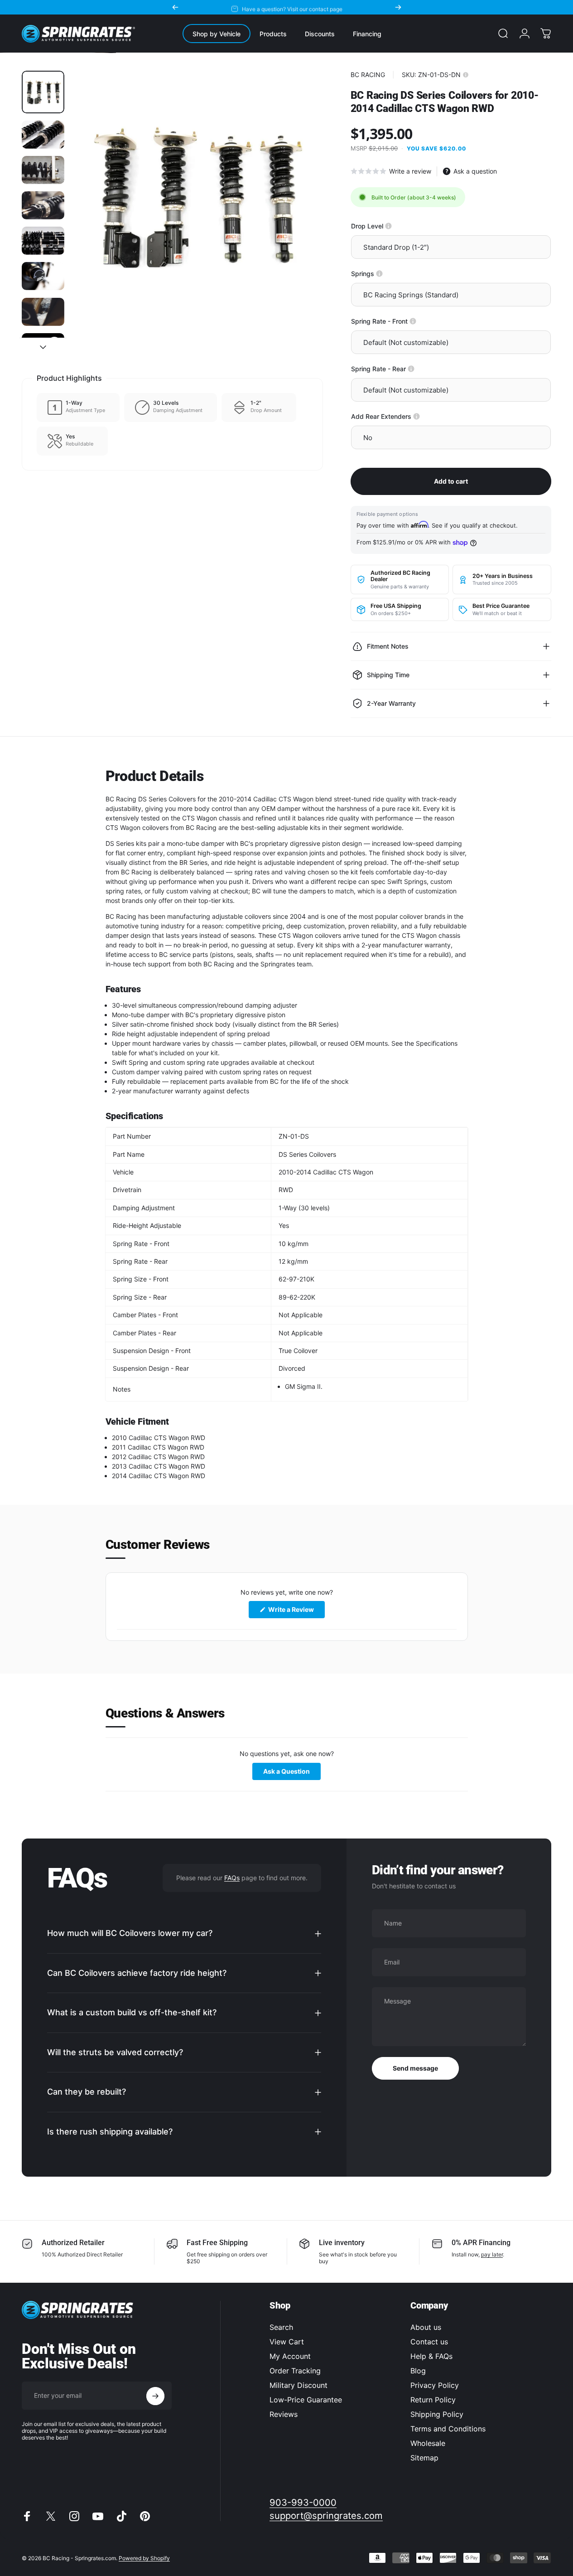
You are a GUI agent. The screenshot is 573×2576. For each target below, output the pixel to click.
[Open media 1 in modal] (197, 197)
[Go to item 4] (43, 205)
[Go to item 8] (43, 349)
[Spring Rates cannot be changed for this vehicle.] (413, 321)
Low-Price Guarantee (306, 2400)
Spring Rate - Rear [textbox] (409, 369)
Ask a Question (292, 1773)
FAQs (232, 1878)
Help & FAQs (431, 2356)
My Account (290, 2356)
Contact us (429, 2342)
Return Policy (433, 2400)
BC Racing (368, 75)
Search (281, 2327)
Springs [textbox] (392, 274)
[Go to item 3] (43, 170)
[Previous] (175, 7)
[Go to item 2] (43, 135)
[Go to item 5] (43, 241)
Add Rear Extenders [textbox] (413, 416)
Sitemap (424, 2458)
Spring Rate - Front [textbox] (410, 321)
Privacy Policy (435, 2385)
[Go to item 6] (43, 276)
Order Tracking (295, 2371)
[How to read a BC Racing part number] (466, 75)
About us (426, 2327)
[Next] (398, 7)
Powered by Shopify (144, 2558)
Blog (418, 2371)
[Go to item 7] (43, 312)
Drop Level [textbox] (398, 226)
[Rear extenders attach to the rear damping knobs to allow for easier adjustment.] (417, 416)
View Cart (287, 2342)
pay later (492, 2254)
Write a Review (296, 1612)
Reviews (284, 2414)
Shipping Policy (437, 2414)
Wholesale (428, 2443)
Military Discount (299, 2385)
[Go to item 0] (43, 92)
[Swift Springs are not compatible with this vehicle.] (379, 274)
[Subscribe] (155, 2396)
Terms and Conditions (448, 2429)
